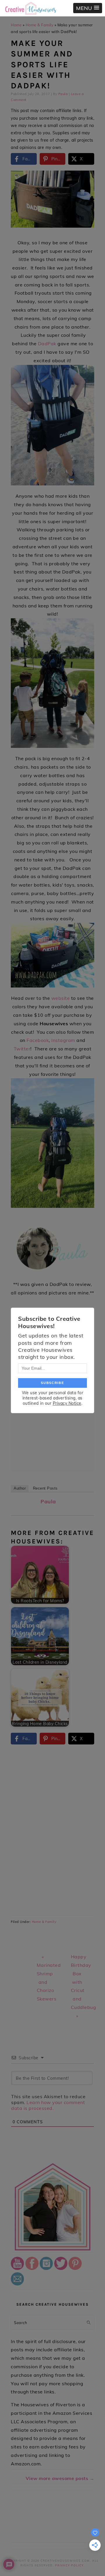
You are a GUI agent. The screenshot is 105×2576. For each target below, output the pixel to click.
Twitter (22, 1049)
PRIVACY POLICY (69, 2565)
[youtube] (17, 2268)
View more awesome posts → (60, 2478)
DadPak (47, 344)
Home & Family (40, 25)
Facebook (38, 1040)
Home (16, 25)
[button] (88, 8)
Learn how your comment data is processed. (48, 2105)
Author (20, 1488)
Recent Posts (45, 1488)
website (61, 998)
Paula (48, 1501)
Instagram (63, 1040)
